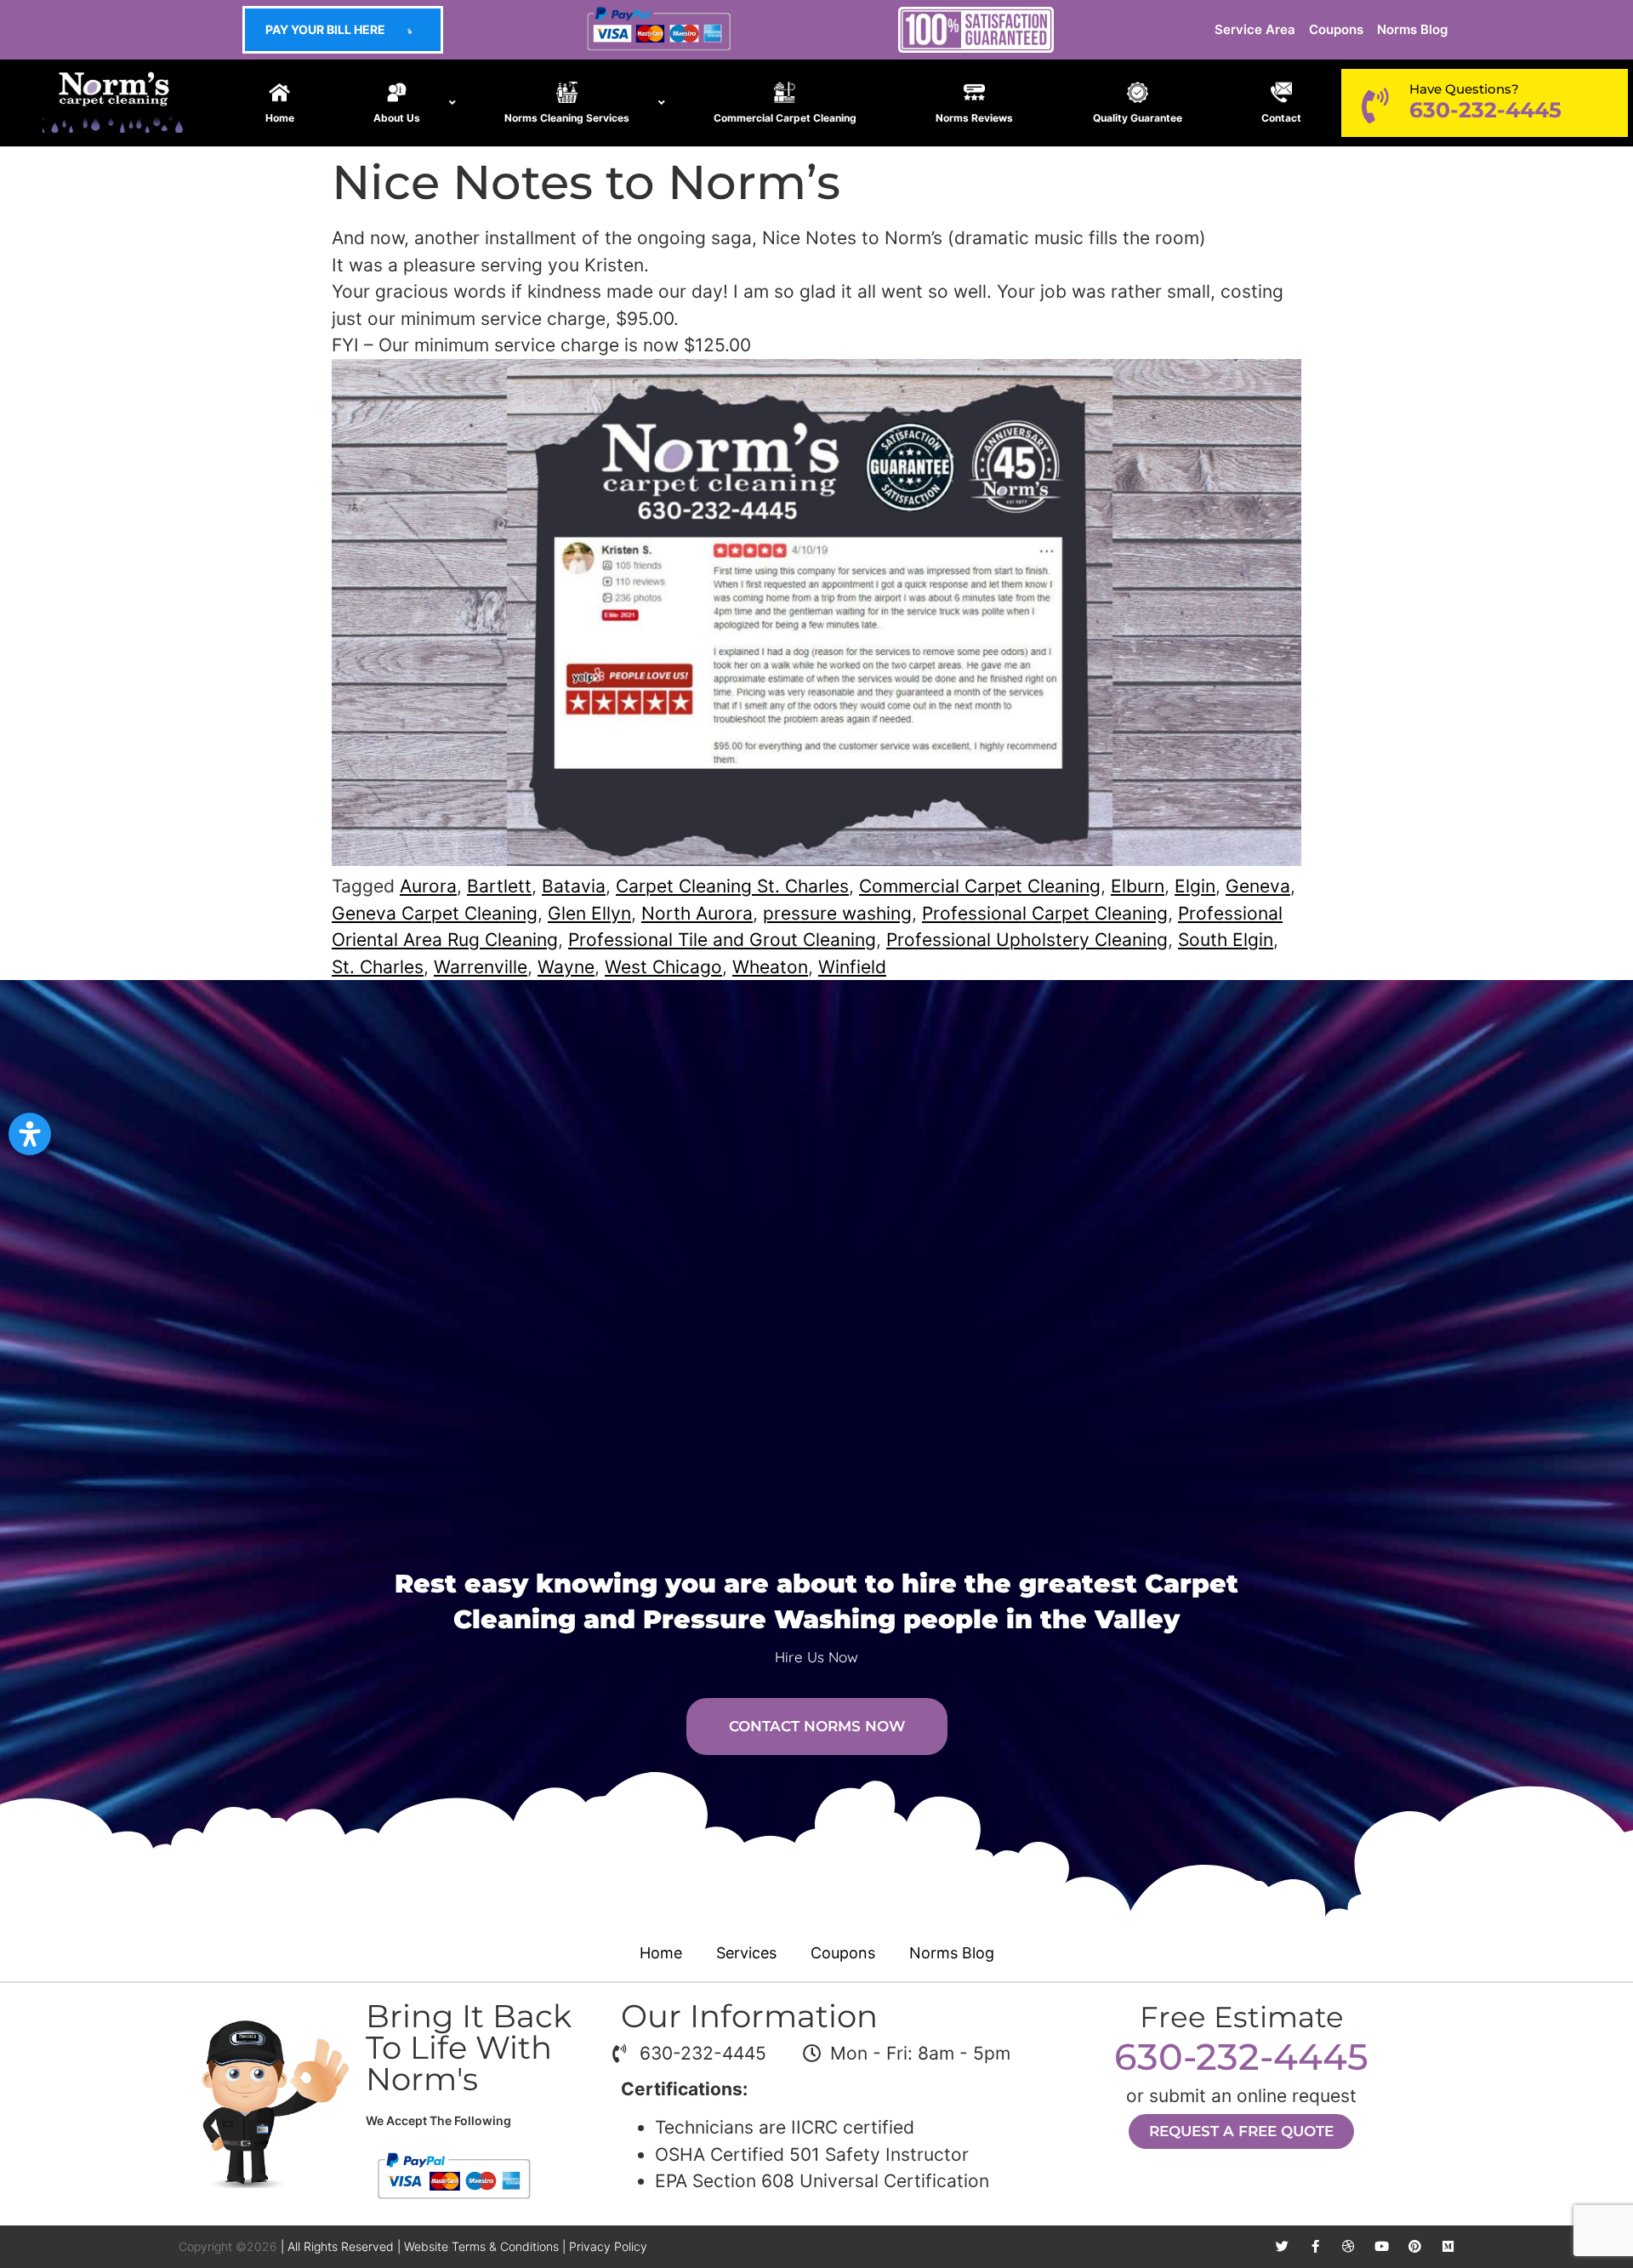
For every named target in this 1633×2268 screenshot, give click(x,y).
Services (746, 1953)
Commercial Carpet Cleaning (980, 886)
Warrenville (481, 967)
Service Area (1255, 29)
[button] (30, 1134)
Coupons (1336, 29)
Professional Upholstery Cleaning (1027, 940)
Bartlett (499, 886)
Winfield (852, 967)
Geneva (1258, 886)
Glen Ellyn (589, 913)
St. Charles (378, 967)
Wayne (566, 967)
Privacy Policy (608, 2246)
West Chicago (663, 967)
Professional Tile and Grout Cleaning (722, 940)
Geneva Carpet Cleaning (435, 913)
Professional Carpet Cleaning (1045, 913)
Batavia (574, 886)
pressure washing (837, 913)
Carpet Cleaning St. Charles (732, 886)
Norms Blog (1412, 29)
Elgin (1195, 886)
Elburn (1138, 886)
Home (661, 1953)
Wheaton (770, 967)
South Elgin (1226, 940)
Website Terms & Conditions (481, 2246)
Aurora (428, 886)
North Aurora (697, 913)
